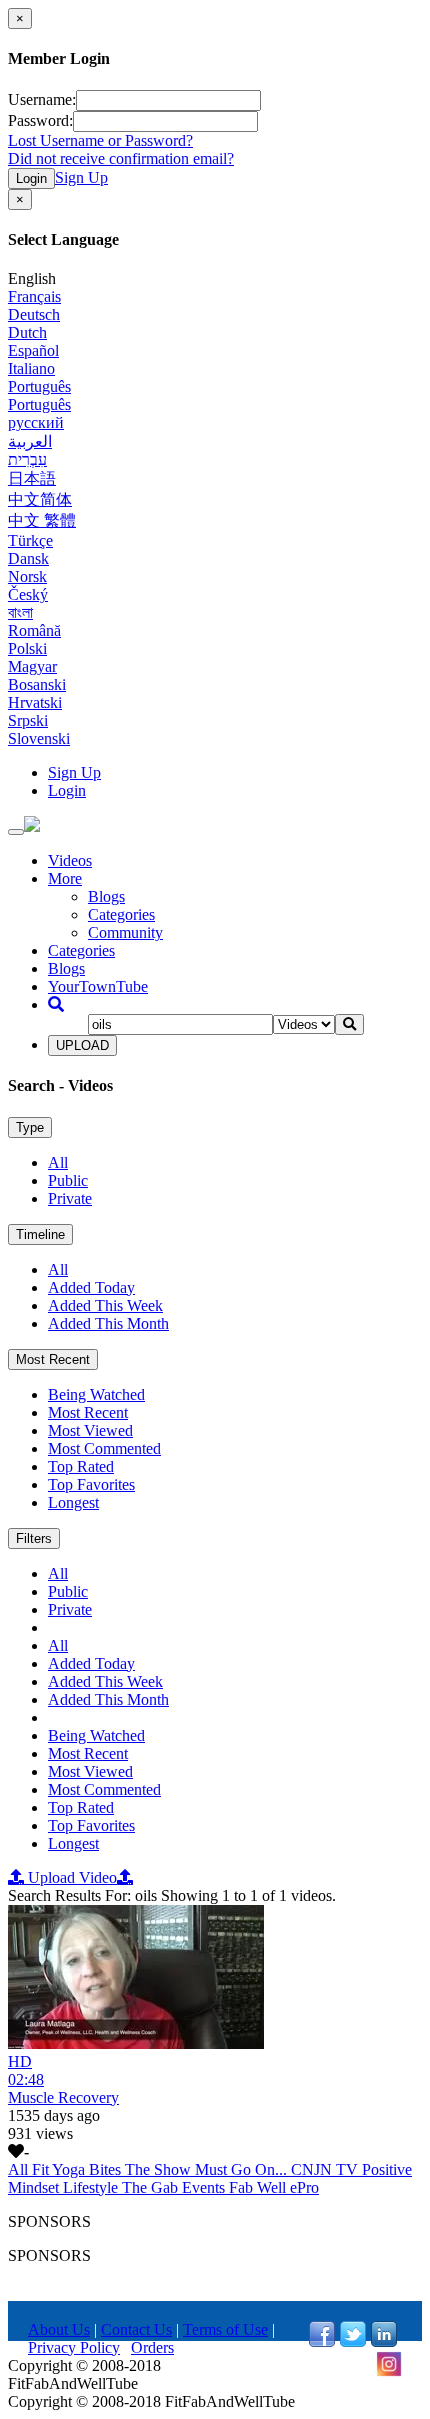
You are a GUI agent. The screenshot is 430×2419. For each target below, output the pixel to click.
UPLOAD (82, 1045)
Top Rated (81, 1466)
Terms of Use (225, 2329)
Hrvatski (35, 702)
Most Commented (104, 1448)
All (58, 1162)
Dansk (28, 558)
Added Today (91, 1287)
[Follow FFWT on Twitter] (353, 2341)
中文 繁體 (42, 520)
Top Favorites (91, 1484)
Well (273, 2187)
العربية (30, 441)
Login (31, 178)
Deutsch (34, 314)
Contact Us (136, 2329)
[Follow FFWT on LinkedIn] (384, 2341)
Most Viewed (90, 1430)
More (65, 878)
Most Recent (53, 1359)
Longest (73, 1502)
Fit (42, 2169)
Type (30, 1127)
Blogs (106, 896)
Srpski (28, 720)
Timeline (40, 1234)
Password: (40, 120)
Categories (121, 914)
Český (28, 594)
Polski (27, 648)
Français (34, 296)
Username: (42, 99)
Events (205, 2187)
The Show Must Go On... (208, 2169)
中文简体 (40, 499)
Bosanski (37, 684)
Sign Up (81, 177)
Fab (243, 2187)
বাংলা (20, 612)
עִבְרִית (27, 459)
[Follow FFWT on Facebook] (322, 2341)
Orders (152, 2347)
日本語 (32, 478)
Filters (34, 1538)
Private (70, 1198)
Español (33, 350)
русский (36, 422)
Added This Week (105, 1305)
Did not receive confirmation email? (121, 158)
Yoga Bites (88, 2169)
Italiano (31, 368)
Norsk (27, 576)
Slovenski (39, 738)
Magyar (32, 666)
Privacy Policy (74, 2347)
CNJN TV (326, 2169)
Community (125, 932)
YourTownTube (98, 986)
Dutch (27, 332)
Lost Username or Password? (100, 140)
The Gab (152, 2187)
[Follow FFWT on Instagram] (389, 2371)
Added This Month (108, 1323)
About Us (59, 2329)
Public (68, 1180)
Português (39, 386)
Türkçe (30, 540)
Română (34, 630)
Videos (70, 860)
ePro (304, 2187)
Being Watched (96, 1394)
